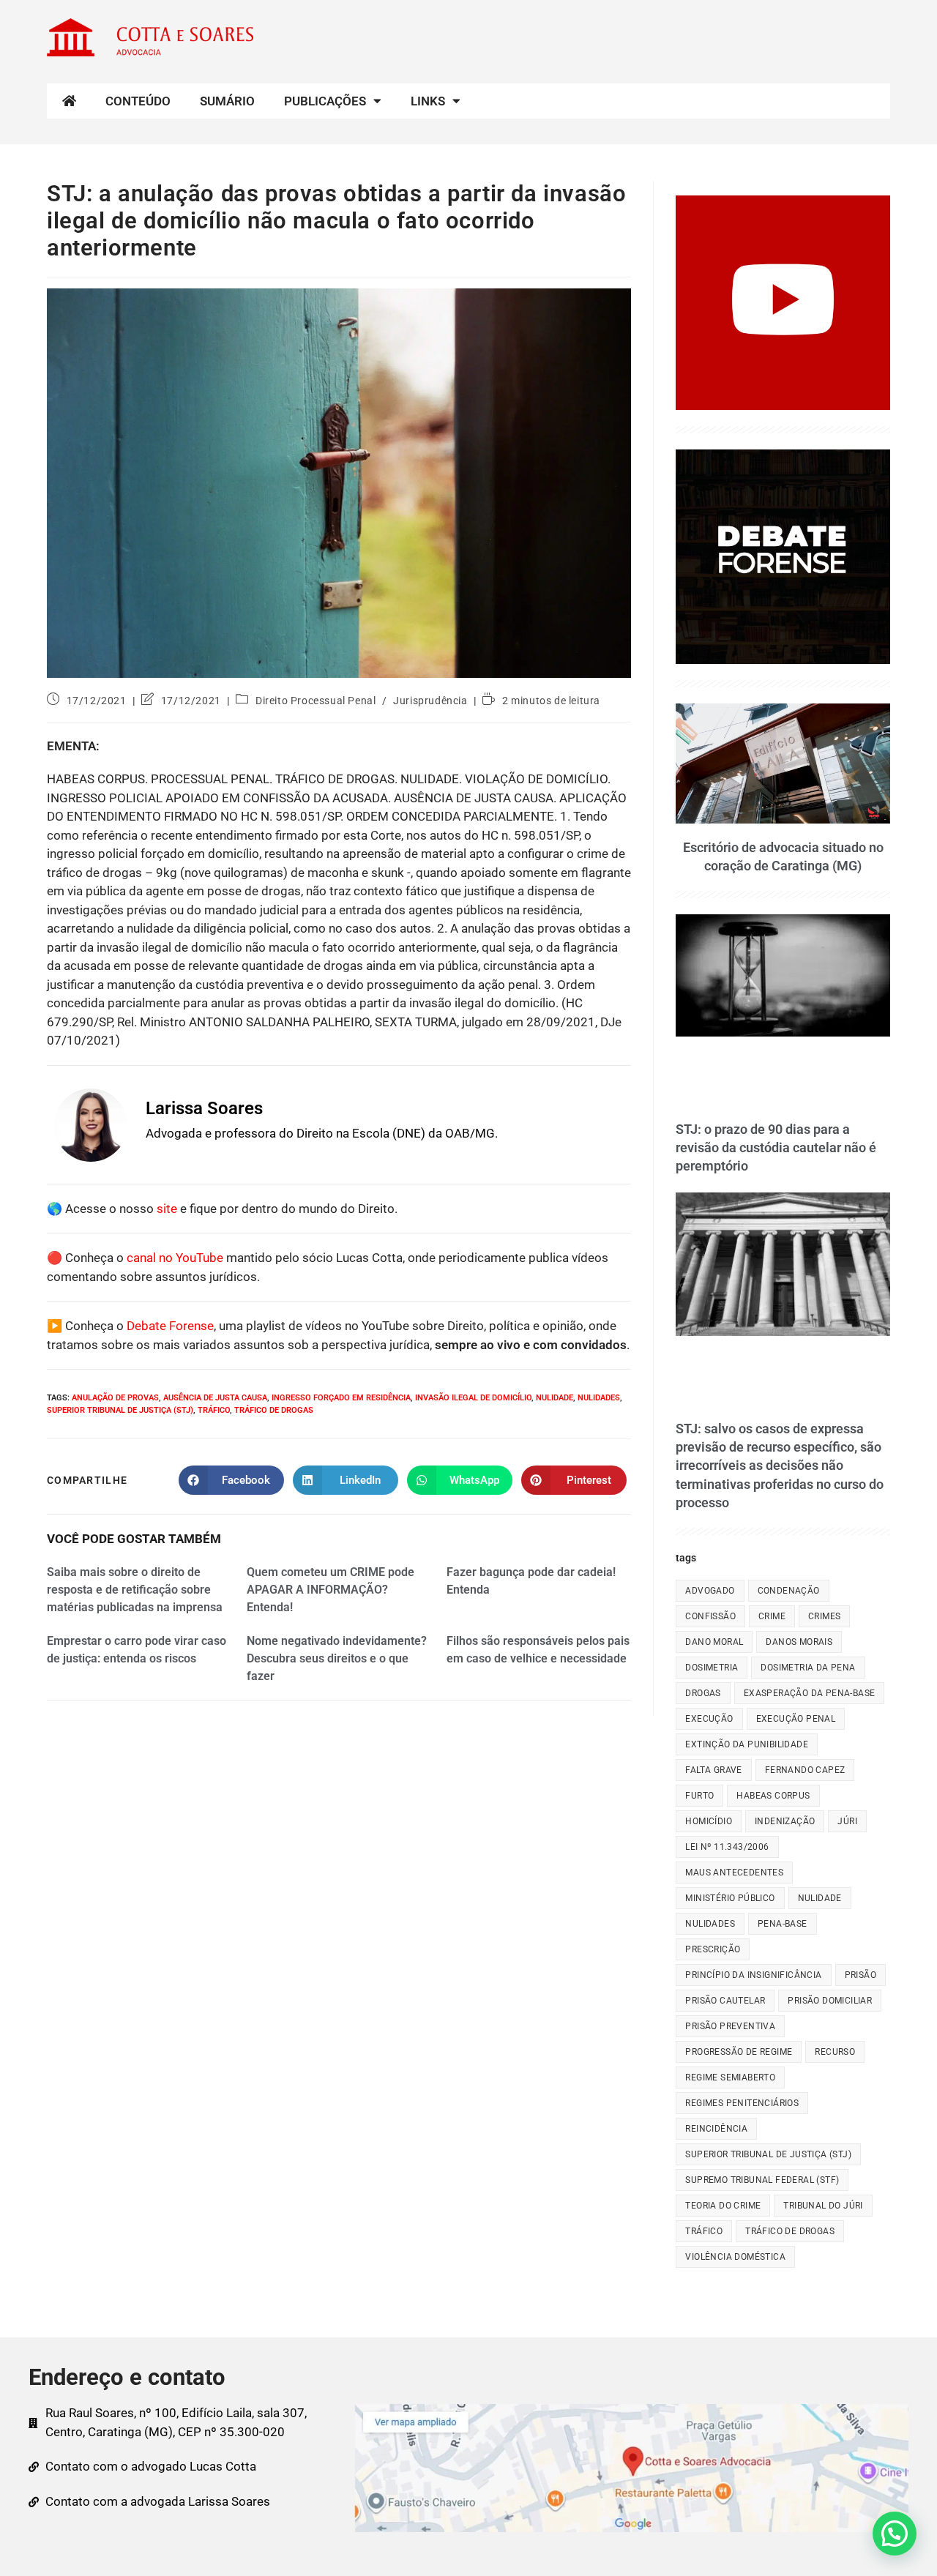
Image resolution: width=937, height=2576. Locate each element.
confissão (710, 1616)
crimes (824, 1616)
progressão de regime (739, 2052)
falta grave (713, 1770)
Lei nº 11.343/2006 (727, 1847)
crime (772, 1616)
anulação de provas (115, 1398)
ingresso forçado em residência (341, 1398)
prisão (861, 1975)
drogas (703, 1693)
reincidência (716, 2129)
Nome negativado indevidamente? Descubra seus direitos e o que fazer (337, 1658)
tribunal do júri (823, 2206)
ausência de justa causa (215, 1398)
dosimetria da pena (808, 1668)
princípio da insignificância (753, 1975)
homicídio (709, 1821)
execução (709, 1719)
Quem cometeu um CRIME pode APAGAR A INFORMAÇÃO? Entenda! (331, 1590)
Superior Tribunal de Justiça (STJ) (120, 1410)
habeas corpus (773, 1796)
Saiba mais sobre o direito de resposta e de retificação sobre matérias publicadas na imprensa (135, 1590)
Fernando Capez (805, 1770)
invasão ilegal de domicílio (473, 1398)
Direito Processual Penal (316, 701)
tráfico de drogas (274, 1410)
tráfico (214, 1410)
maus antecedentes (734, 1873)
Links (428, 101)
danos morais (799, 1642)
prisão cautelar (725, 2001)
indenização (785, 1821)
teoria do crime (723, 2206)
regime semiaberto (730, 2077)
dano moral (714, 1642)
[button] (895, 2534)
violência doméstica (735, 2257)
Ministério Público (730, 1898)
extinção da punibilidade (747, 1744)
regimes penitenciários (742, 2103)
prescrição (713, 1949)
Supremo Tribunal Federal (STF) (762, 2180)
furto (699, 1796)
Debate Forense (170, 1326)
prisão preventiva (730, 2026)
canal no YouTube (175, 1258)
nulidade (555, 1398)
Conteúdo (138, 101)
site (167, 1209)
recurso (835, 2052)
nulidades (599, 1398)
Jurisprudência (430, 701)
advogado (710, 1591)
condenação (789, 1591)
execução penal (796, 1719)
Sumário (227, 101)
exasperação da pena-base (810, 1693)
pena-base (783, 1924)
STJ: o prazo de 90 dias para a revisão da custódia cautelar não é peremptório (776, 1147)
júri (847, 1821)
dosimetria (712, 1668)
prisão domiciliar (830, 2001)
